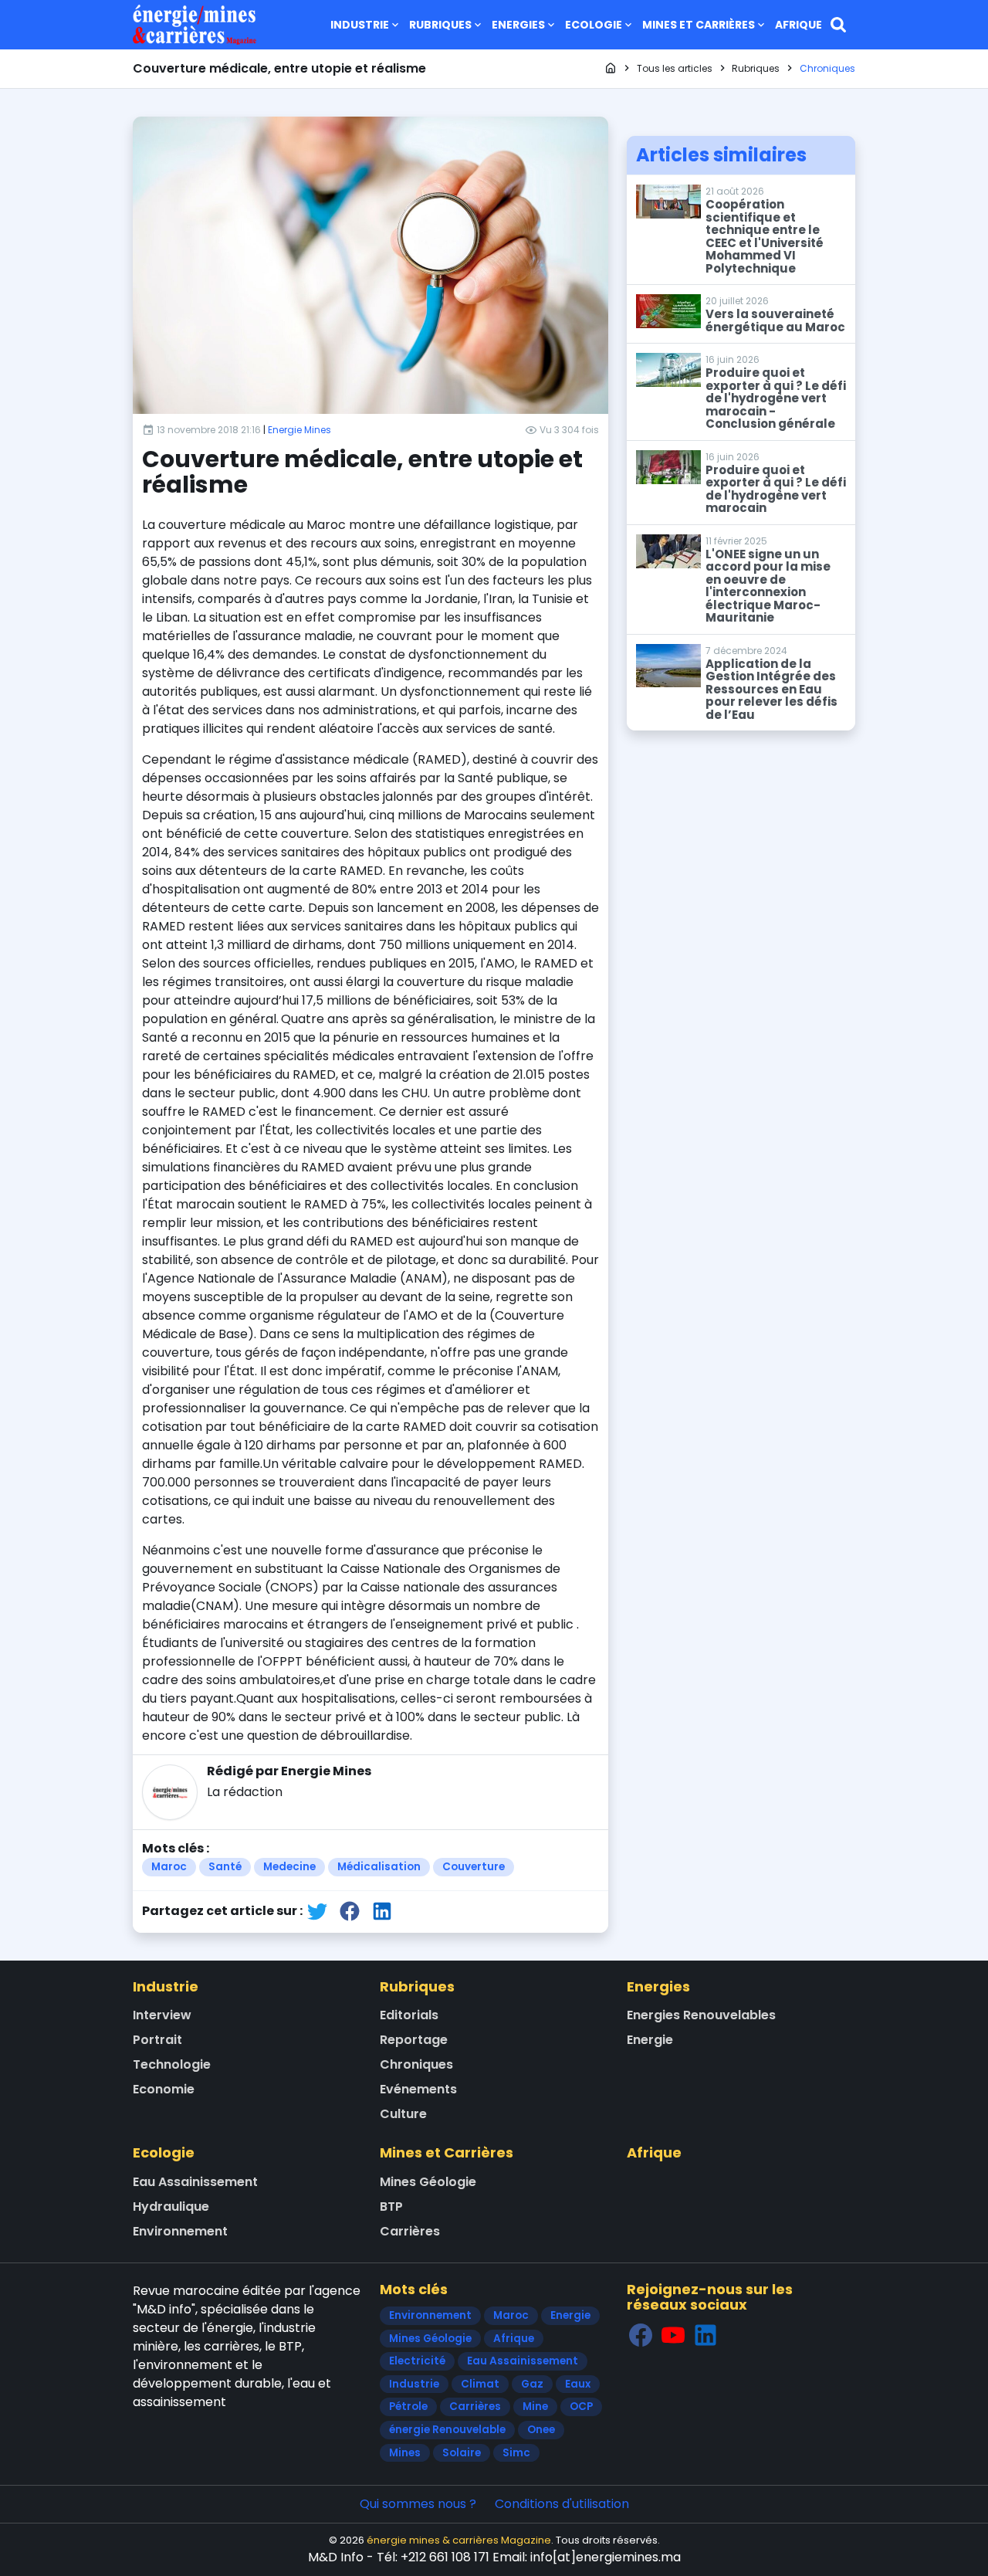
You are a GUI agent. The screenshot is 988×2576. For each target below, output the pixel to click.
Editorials (409, 2015)
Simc (516, 2453)
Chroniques (416, 2064)
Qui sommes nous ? (418, 2504)
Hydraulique (171, 2207)
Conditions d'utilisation (562, 2504)
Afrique (799, 25)
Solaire (462, 2453)
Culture (403, 2114)
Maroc (169, 1867)
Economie (164, 2089)
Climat (480, 2384)
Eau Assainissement (195, 2182)
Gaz (532, 2384)
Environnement (180, 2231)
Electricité (417, 2361)
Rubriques (440, 25)
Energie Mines (299, 430)
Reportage (414, 2040)
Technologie (172, 2064)
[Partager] (317, 1911)
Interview (162, 2015)
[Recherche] (838, 25)
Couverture (474, 1867)
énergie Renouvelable (447, 2430)
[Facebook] (641, 2335)
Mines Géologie (428, 2182)
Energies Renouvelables (701, 2015)
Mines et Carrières (699, 25)
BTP (391, 2207)
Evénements (418, 2089)
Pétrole (408, 2407)
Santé (225, 1867)
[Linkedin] (705, 2335)
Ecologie (594, 25)
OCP (581, 2407)
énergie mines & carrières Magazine (459, 2540)
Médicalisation (379, 1867)
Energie (650, 2040)
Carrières (410, 2231)
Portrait (157, 2040)
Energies (518, 25)
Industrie (360, 25)
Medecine (289, 1867)
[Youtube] (673, 2335)
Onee (541, 2430)
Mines (405, 2453)
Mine (535, 2407)
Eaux (578, 2384)
